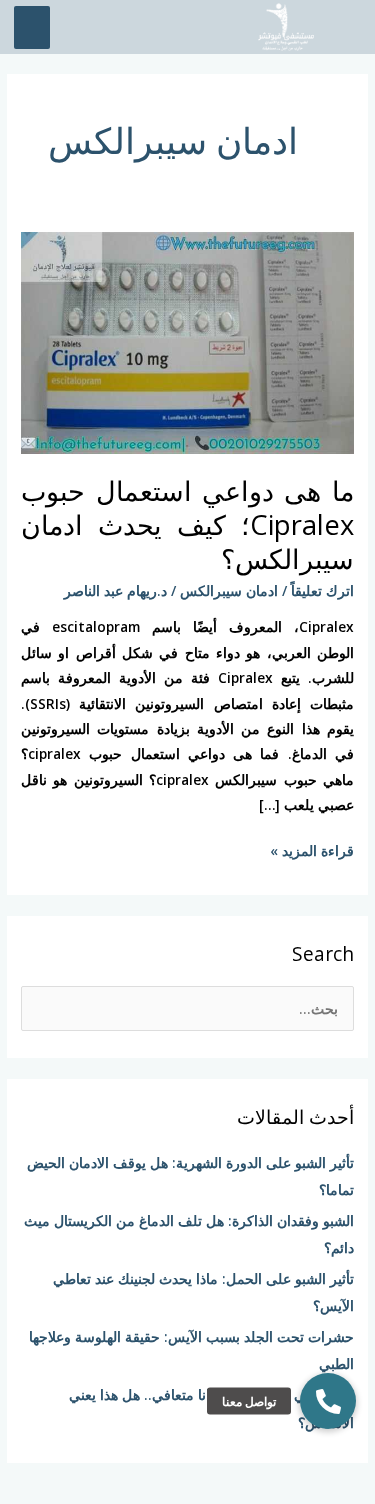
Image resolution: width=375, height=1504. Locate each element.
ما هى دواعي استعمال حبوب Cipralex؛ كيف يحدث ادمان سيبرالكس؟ (187, 524)
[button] (328, 1401)
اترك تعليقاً (322, 590)
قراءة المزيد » (312, 849)
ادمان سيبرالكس (229, 590)
